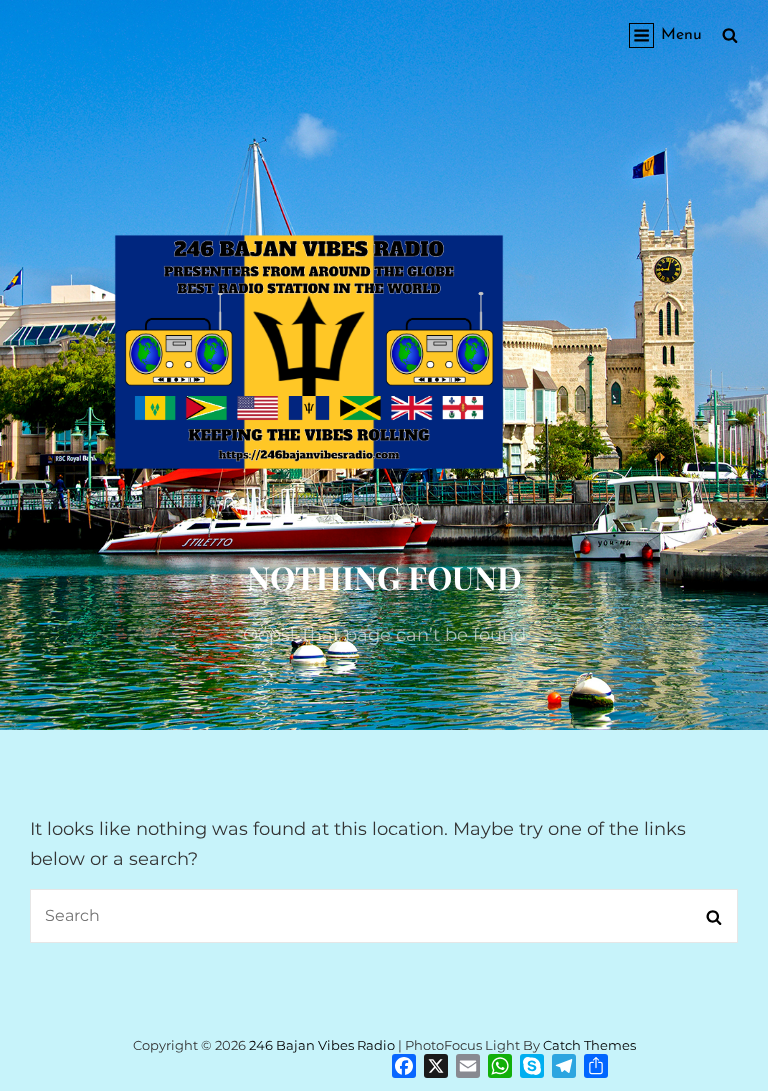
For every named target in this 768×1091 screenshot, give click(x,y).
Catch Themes (589, 1045)
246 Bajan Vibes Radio (322, 1045)
